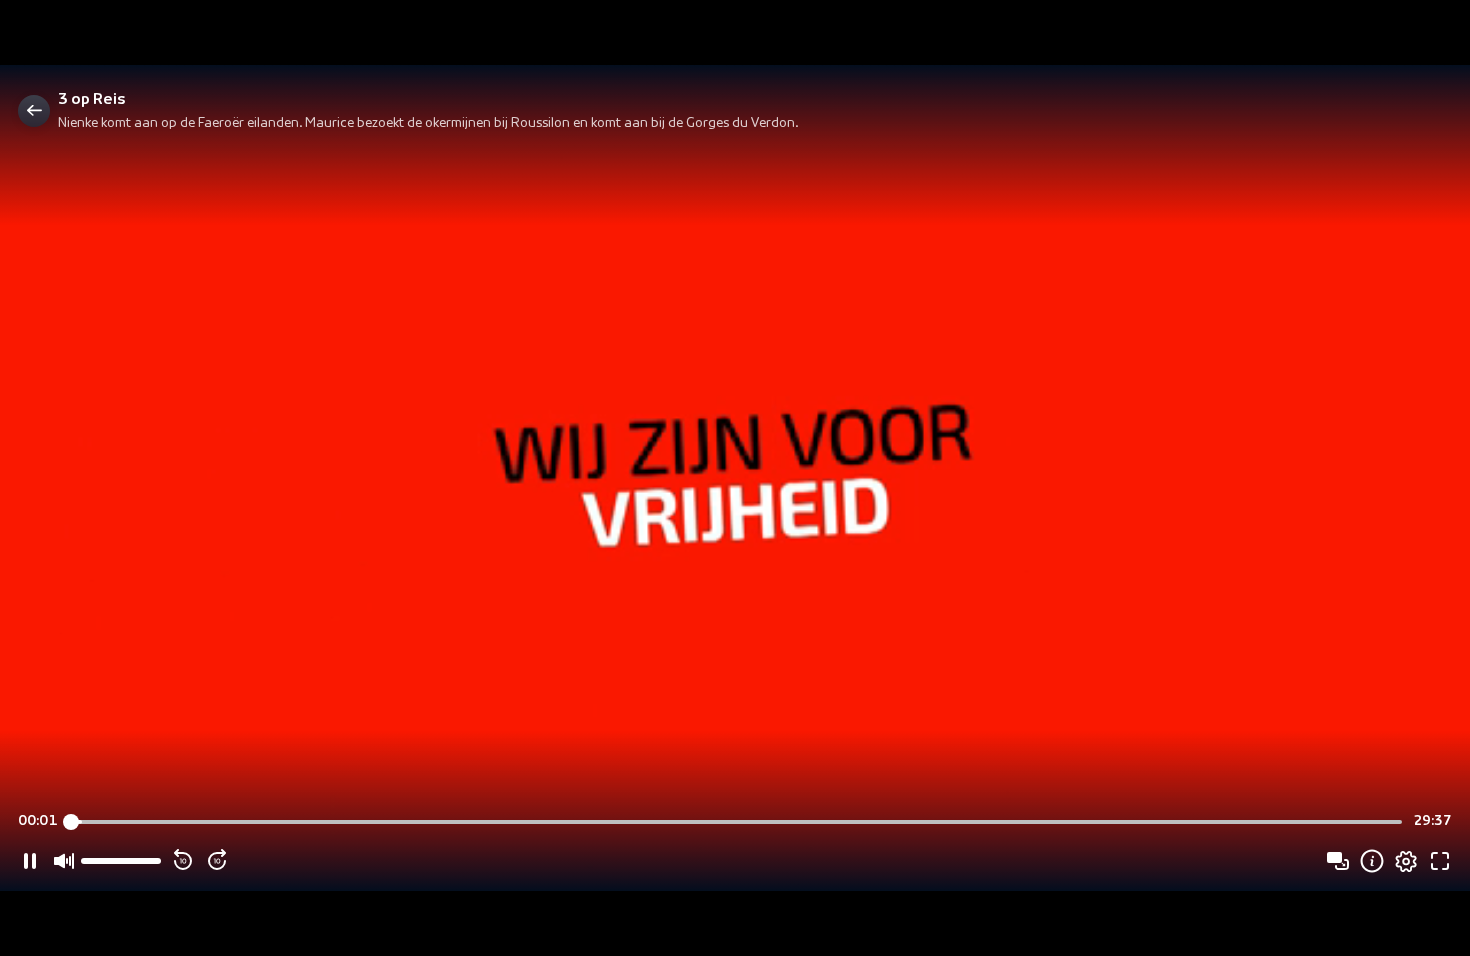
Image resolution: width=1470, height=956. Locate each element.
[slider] (736, 822)
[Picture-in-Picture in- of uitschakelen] (1338, 861)
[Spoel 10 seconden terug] (183, 861)
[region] (735, 478)
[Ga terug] (34, 111)
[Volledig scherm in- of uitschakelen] (1440, 861)
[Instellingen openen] (1406, 861)
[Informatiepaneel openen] (1372, 861)
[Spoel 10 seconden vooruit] (217, 861)
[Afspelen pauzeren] (30, 861)
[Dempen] (64, 861)
